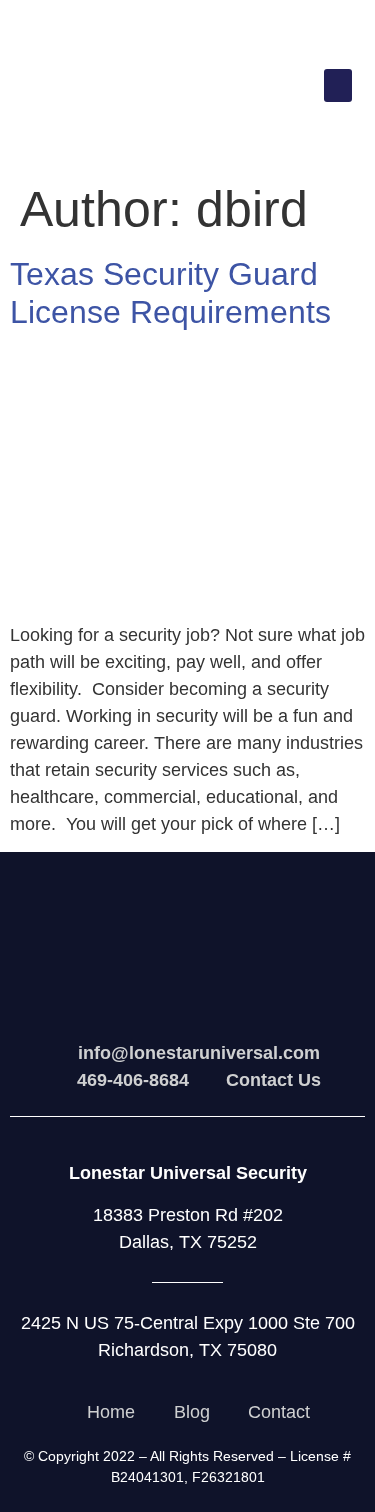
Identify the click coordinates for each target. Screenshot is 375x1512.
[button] (338, 85)
